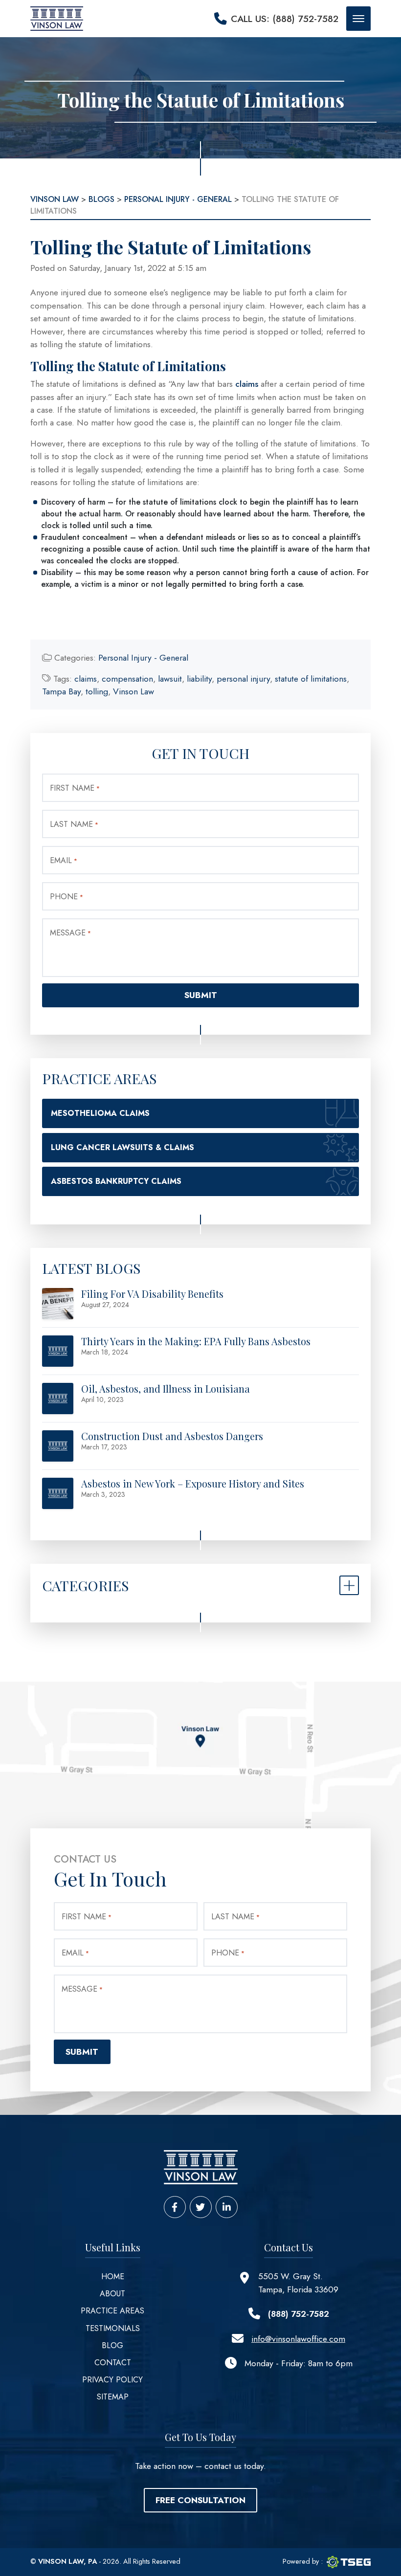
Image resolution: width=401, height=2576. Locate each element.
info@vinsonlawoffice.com (298, 2339)
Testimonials (113, 2328)
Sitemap (113, 2397)
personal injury (243, 679)
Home (113, 2276)
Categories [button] (85, 1585)
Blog (112, 2345)
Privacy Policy (112, 2380)
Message (70, 933)
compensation (127, 679)
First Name (75, 788)
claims (247, 384)
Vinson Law (134, 691)
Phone (67, 897)
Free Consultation (200, 2500)
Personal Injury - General (143, 658)
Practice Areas (112, 2311)
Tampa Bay (61, 691)
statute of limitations (311, 679)
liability (199, 679)
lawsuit (170, 679)
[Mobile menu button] (358, 19)
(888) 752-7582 (299, 2314)
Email (64, 860)
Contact (113, 2363)
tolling (97, 691)
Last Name (74, 824)
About (112, 2294)
